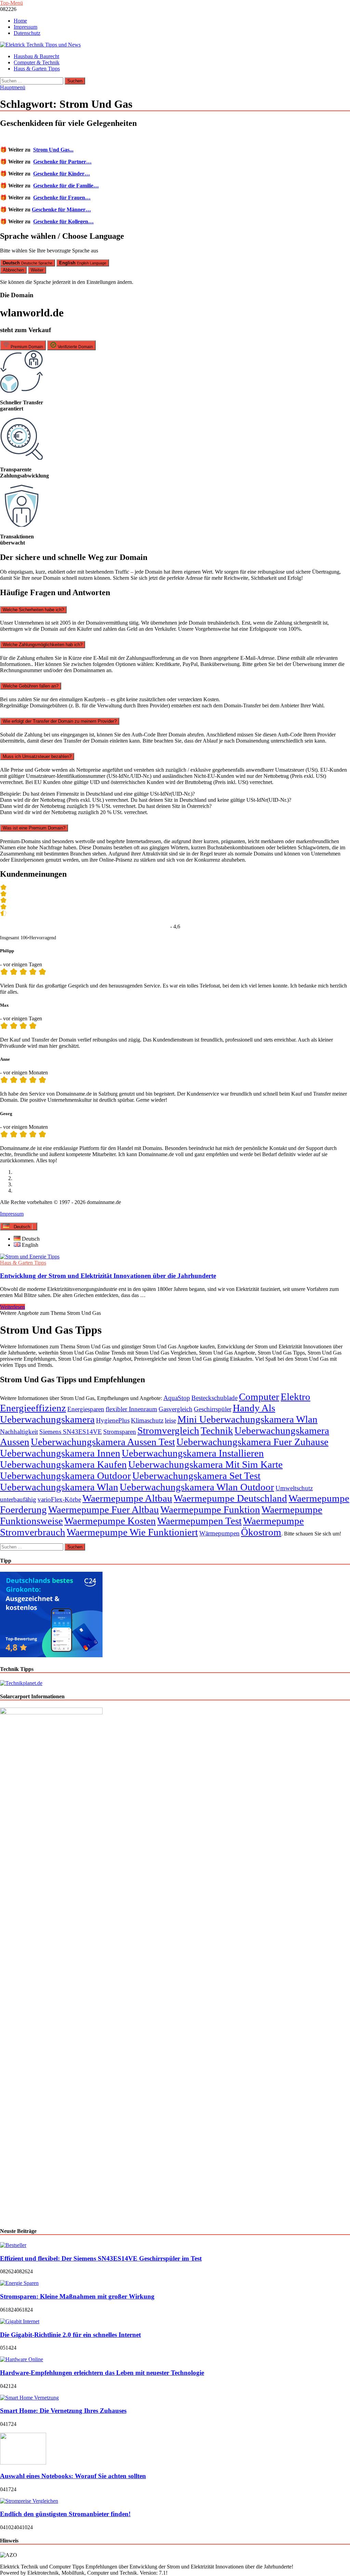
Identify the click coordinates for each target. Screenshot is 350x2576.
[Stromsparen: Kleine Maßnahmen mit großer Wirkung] (19, 2283)
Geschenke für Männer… (61, 210)
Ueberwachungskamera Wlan (59, 1487)
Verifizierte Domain (75, 347)
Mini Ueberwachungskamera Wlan (247, 1419)
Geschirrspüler (213, 1409)
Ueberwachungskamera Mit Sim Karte (205, 1464)
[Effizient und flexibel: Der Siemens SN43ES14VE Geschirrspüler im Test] (13, 2245)
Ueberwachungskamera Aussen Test (103, 1442)
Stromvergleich (168, 1430)
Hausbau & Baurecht (36, 56)
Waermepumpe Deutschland (230, 1498)
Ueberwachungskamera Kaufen (63, 1464)
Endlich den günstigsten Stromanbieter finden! (65, 2514)
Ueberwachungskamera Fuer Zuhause (252, 1442)
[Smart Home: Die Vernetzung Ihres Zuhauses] (29, 2398)
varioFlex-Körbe (59, 1499)
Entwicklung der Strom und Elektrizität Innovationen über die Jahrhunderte (108, 1276)
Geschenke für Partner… (62, 162)
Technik (217, 1430)
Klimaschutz (147, 1420)
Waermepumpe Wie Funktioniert (132, 1532)
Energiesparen (86, 1409)
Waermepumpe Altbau (127, 1498)
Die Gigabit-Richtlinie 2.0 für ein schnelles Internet (70, 2335)
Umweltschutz (294, 1488)
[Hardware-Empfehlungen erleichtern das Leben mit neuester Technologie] (22, 2359)
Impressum (25, 27)
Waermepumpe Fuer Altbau (104, 1509)
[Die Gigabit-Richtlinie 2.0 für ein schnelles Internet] (20, 2321)
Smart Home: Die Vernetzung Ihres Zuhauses (63, 2411)
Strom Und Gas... (53, 150)
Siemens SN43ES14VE (71, 1432)
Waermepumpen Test (199, 1521)
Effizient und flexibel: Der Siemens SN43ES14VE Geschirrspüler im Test (101, 2258)
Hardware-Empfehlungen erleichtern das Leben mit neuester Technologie (102, 2373)
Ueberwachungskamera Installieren (193, 1453)
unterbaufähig (18, 1499)
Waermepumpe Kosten (110, 1521)
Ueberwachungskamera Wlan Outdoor (197, 1487)
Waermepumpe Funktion (210, 1509)
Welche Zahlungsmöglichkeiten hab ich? (43, 645)
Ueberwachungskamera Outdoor (65, 1476)
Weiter (37, 270)
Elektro (295, 1397)
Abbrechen (13, 270)
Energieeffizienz (33, 1408)
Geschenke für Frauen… (62, 198)
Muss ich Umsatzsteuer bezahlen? (37, 756)
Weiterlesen (12, 1307)
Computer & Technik (37, 62)
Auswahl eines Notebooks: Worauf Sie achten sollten (73, 2476)
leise (170, 1420)
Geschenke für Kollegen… (63, 221)
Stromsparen (120, 1432)
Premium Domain (26, 347)
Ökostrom (261, 1532)
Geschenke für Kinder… (62, 174)
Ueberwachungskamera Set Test (196, 1476)
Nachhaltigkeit (19, 1432)
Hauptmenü (13, 87)
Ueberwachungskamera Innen (60, 1453)
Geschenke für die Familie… (66, 186)
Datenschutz (27, 33)
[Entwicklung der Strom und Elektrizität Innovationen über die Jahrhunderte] (175, 1257)
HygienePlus (113, 1420)
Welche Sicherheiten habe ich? (33, 610)
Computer (259, 1397)
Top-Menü (11, 3)
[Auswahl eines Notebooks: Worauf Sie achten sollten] (23, 2463)
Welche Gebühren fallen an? (31, 686)
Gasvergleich (176, 1409)
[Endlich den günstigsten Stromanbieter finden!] (29, 2501)
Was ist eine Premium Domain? (34, 828)
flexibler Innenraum (131, 1409)
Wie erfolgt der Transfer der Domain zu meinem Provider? (60, 721)
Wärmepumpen (219, 1533)
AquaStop (177, 1398)
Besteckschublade (214, 1398)
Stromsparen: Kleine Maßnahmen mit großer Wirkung (77, 2296)
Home (20, 21)
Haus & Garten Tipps (37, 69)
